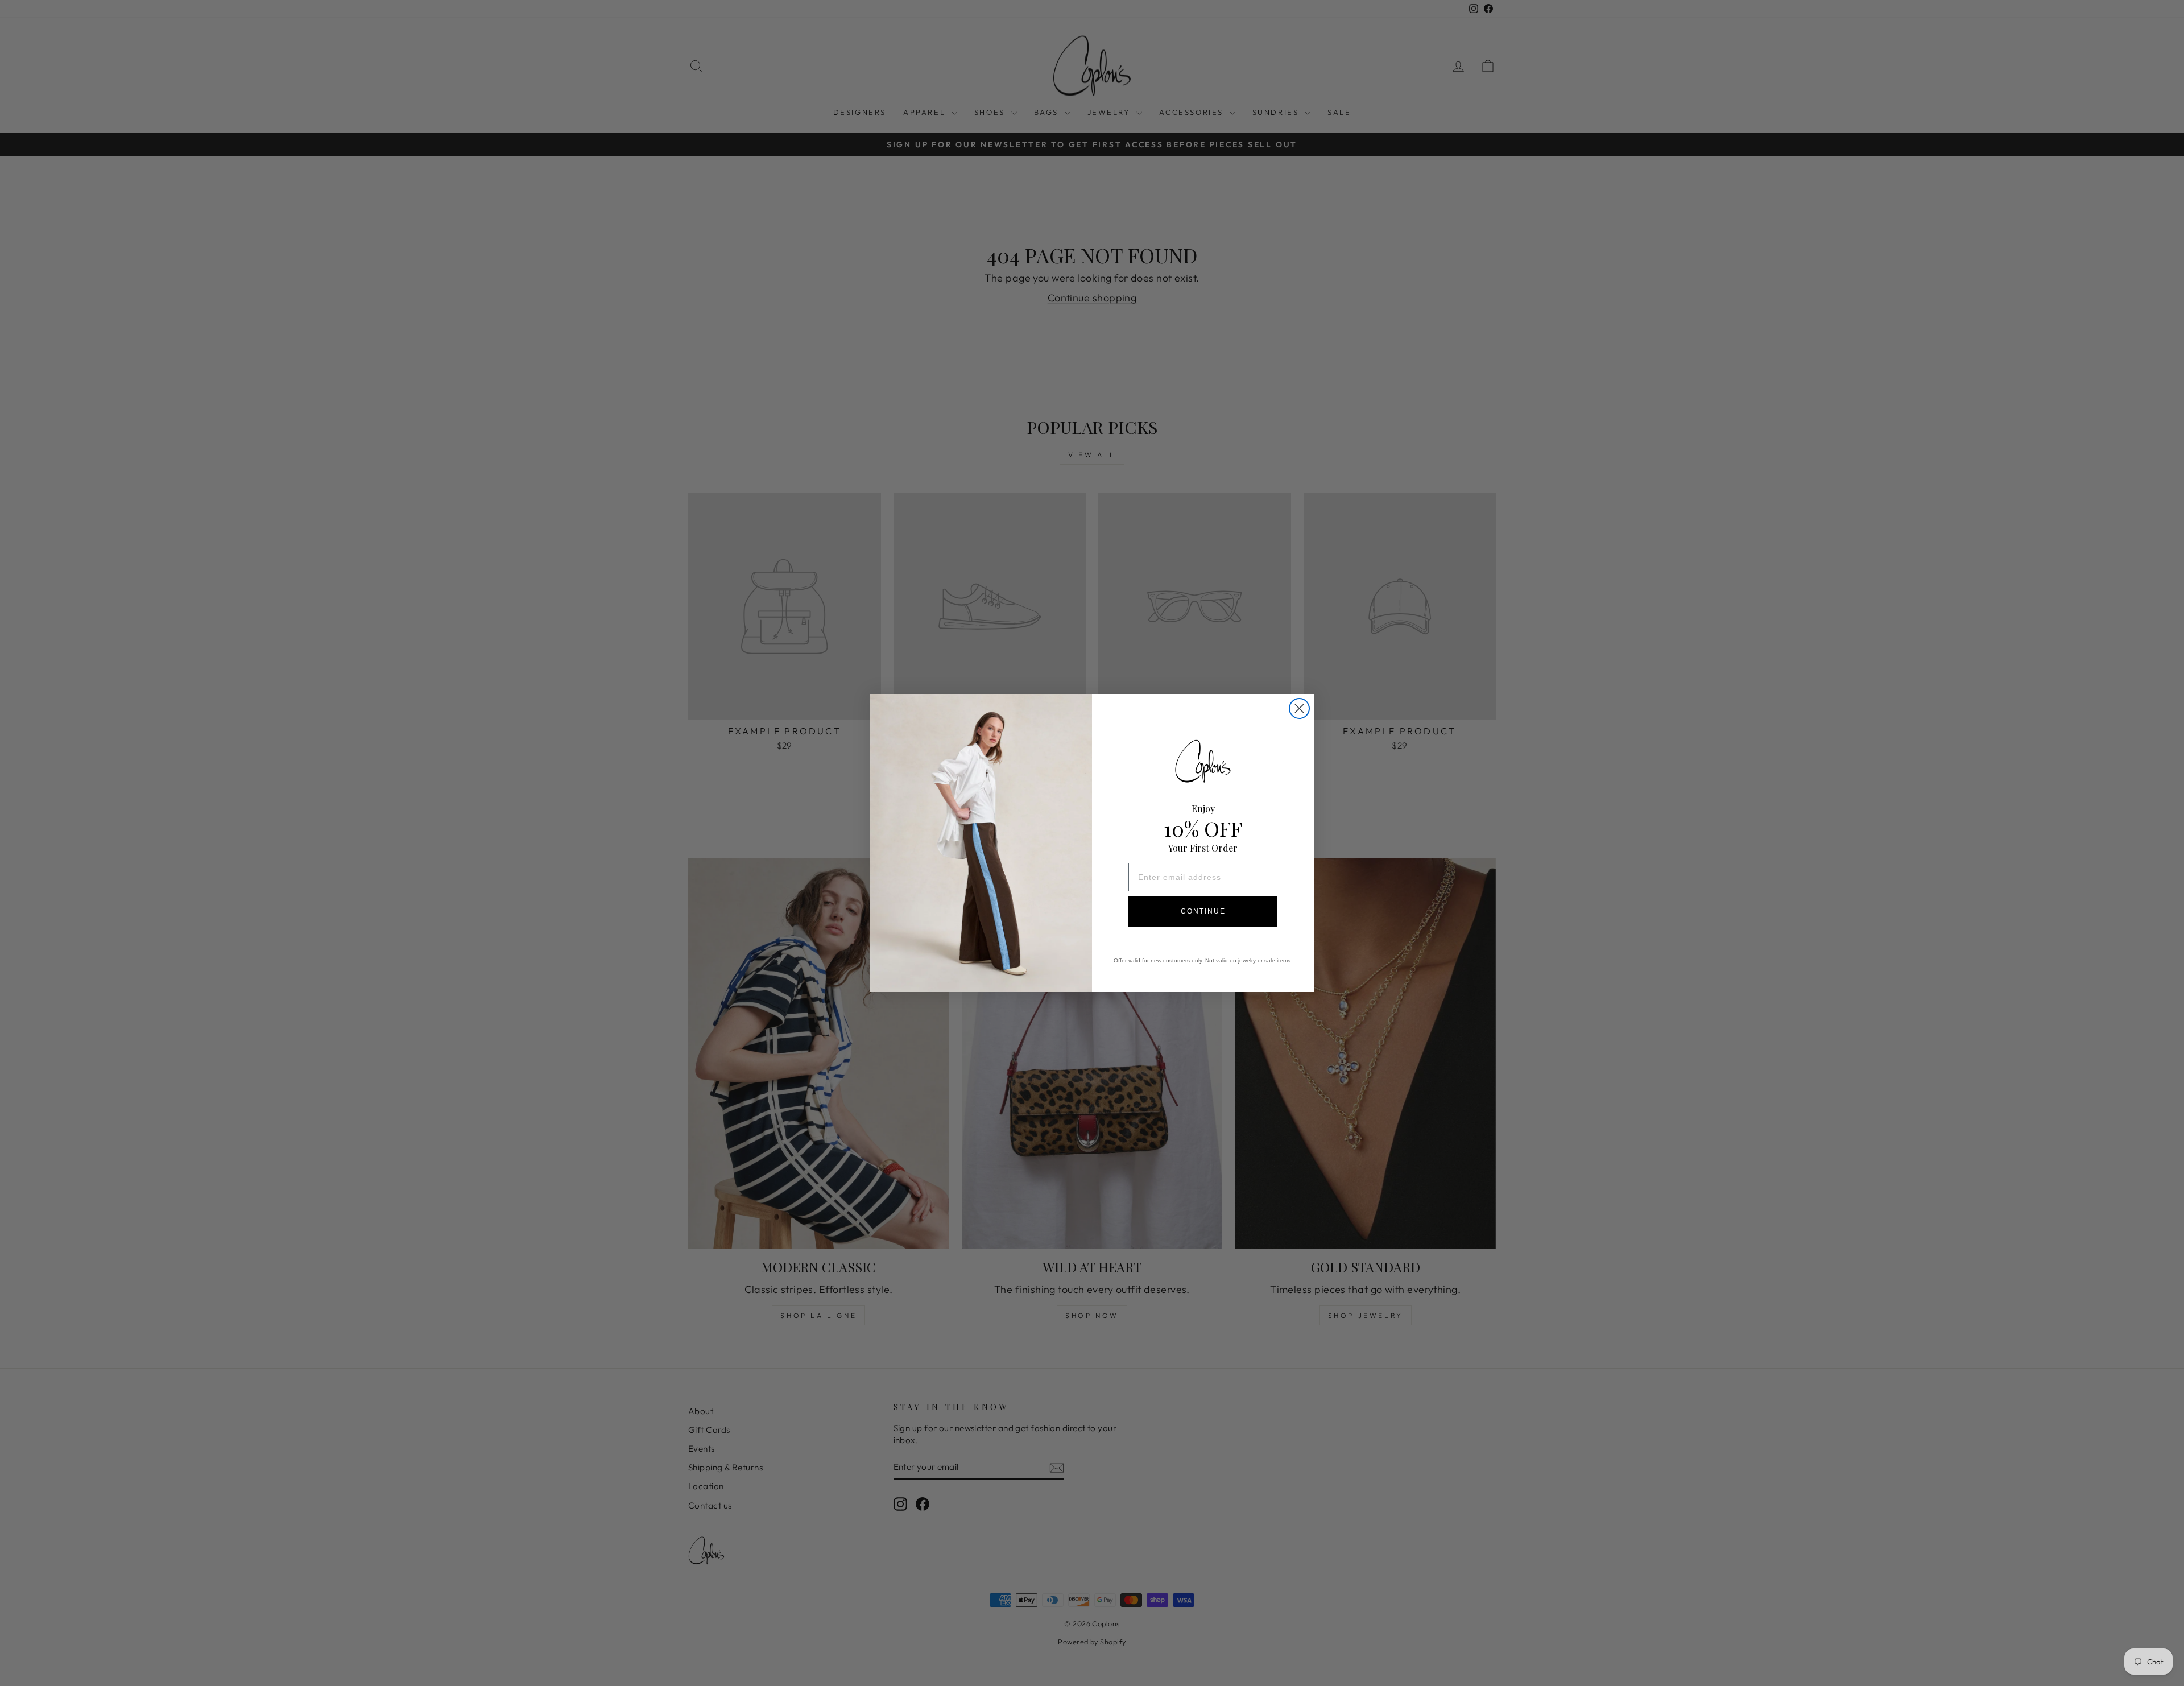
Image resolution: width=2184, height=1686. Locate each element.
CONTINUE (1203, 911)
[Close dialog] (1299, 708)
